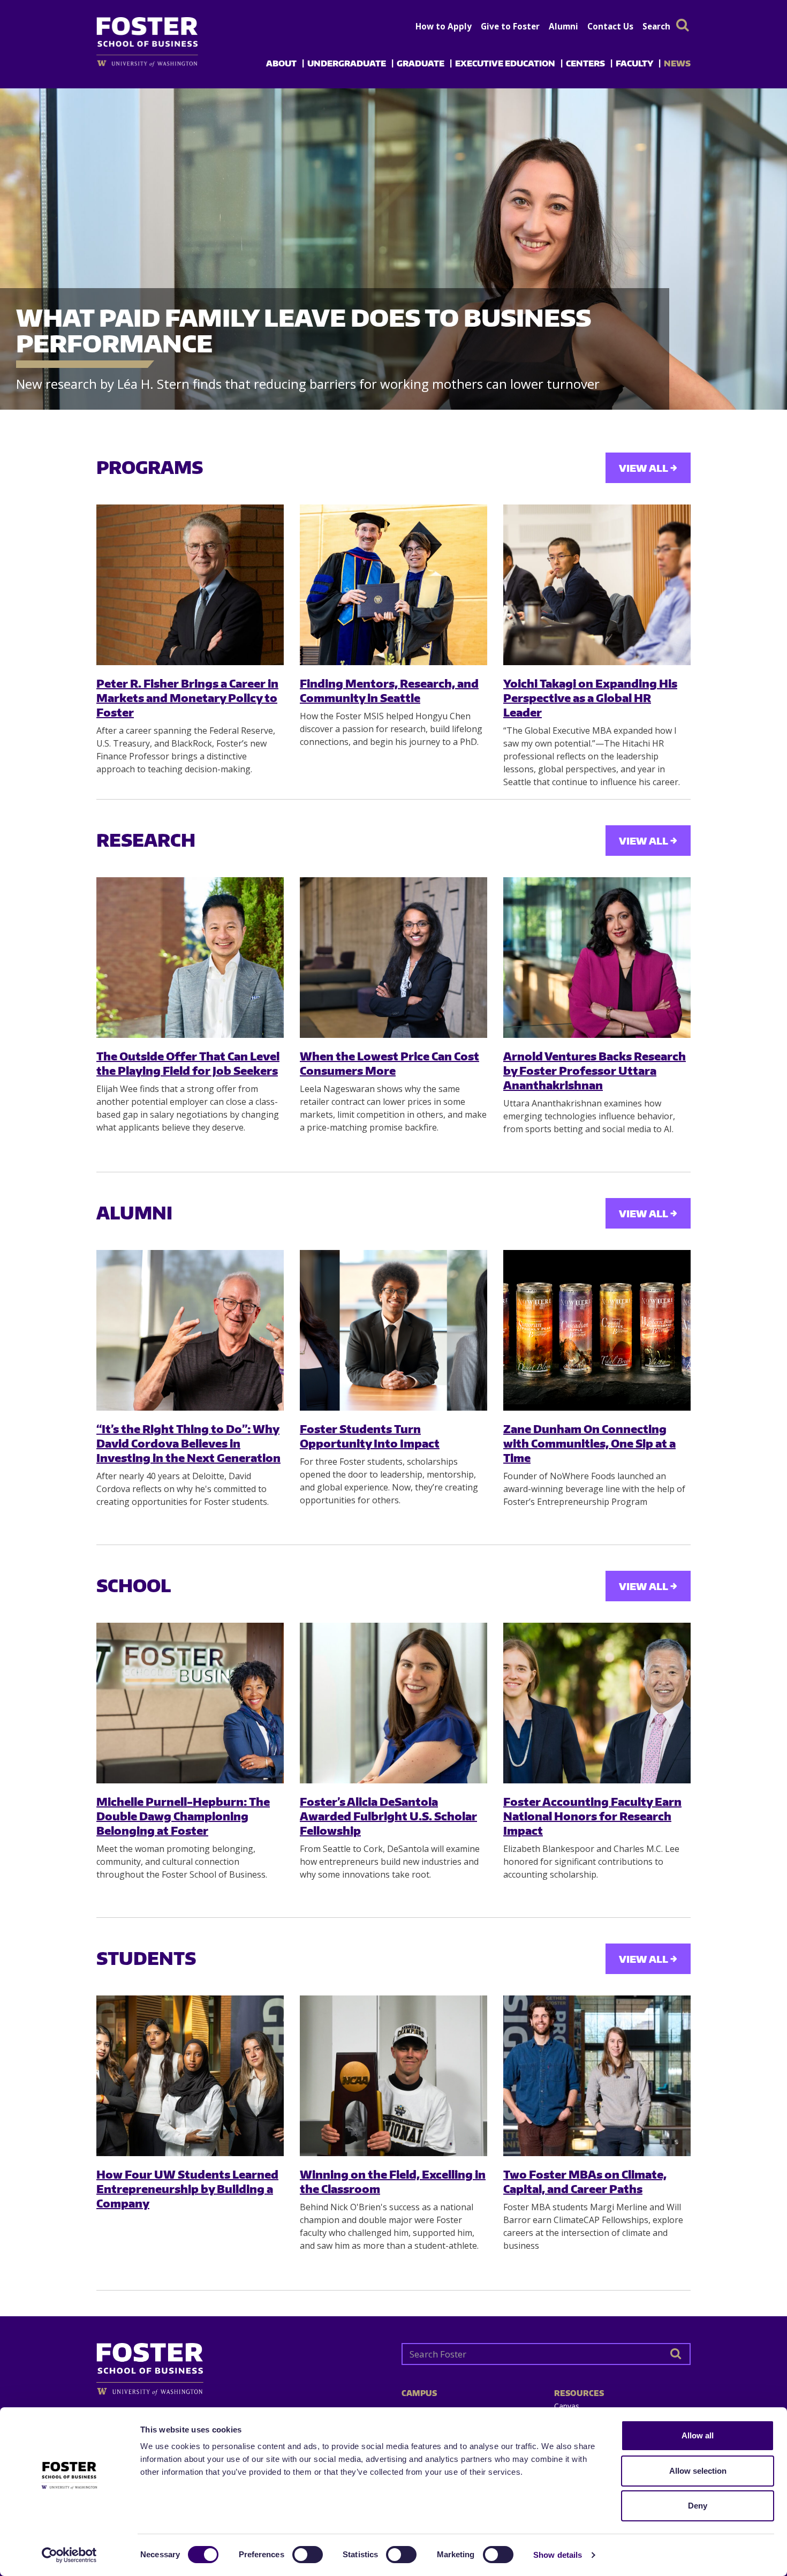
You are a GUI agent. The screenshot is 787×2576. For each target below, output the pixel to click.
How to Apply (444, 26)
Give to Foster (510, 26)
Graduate (421, 63)
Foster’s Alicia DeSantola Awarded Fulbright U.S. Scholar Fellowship (388, 1816)
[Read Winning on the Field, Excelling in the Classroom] (393, 2076)
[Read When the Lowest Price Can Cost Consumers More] (393, 958)
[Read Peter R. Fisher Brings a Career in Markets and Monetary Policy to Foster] (190, 585)
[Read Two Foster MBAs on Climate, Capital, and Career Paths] (597, 2076)
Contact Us (610, 26)
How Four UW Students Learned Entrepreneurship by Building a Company (187, 2189)
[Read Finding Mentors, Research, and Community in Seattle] (393, 585)
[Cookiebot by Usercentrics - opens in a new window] (69, 2555)
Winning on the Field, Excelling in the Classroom (393, 2181)
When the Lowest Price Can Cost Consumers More (389, 1063)
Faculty (634, 63)
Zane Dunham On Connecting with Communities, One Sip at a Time (589, 1443)
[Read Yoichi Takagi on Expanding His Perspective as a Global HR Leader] (597, 585)
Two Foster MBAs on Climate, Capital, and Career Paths (585, 2181)
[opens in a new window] (165, 63)
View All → (648, 468)
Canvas (567, 2406)
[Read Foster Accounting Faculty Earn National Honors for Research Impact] (597, 1703)
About (281, 63)
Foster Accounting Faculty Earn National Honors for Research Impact (592, 1816)
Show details (558, 2555)
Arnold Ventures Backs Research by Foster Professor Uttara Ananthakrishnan (595, 1071)
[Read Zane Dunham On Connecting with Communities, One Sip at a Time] (597, 1330)
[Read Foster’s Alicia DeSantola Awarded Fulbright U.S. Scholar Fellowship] (393, 1703)
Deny (698, 2506)
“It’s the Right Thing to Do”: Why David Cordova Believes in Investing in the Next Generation (188, 1443)
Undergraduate (347, 63)
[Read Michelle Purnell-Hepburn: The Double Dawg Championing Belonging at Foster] (190, 1703)
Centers (585, 63)
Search (656, 26)
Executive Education (505, 63)
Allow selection (698, 2471)
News (677, 63)
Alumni (563, 26)
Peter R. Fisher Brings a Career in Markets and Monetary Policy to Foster (187, 698)
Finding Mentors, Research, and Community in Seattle (389, 690)
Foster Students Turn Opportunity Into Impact (370, 1436)
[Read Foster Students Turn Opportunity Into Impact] (393, 1330)
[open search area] (683, 25)
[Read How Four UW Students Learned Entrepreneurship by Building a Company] (190, 2076)
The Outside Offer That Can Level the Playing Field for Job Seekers (188, 1063)
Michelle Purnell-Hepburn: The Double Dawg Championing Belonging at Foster (183, 1816)
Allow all (698, 2435)
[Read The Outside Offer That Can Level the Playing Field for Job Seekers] (190, 958)
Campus (419, 2393)
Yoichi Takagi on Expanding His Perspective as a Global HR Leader (590, 698)
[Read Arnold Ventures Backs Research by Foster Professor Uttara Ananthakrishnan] (597, 958)
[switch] (308, 2555)
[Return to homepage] (241, 2365)
